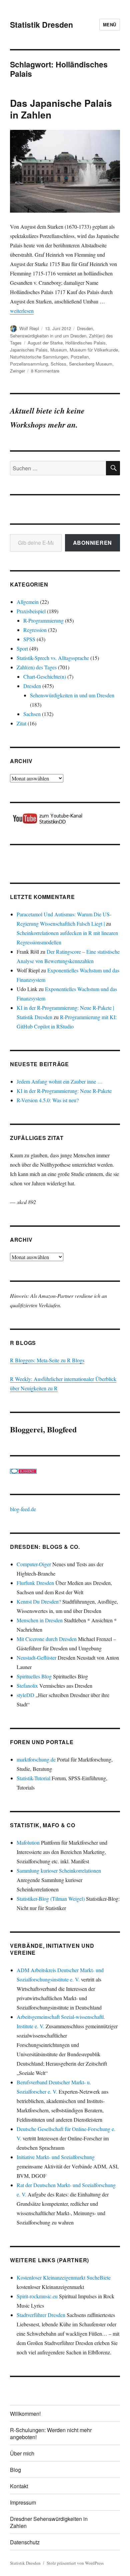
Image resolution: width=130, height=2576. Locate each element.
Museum (59, 350)
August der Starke (45, 343)
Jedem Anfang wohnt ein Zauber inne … (60, 1081)
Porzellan (80, 357)
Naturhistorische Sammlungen (39, 357)
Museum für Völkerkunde (94, 350)
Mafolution (28, 1842)
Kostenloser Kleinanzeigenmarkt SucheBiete (64, 2277)
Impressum (23, 2502)
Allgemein (28, 602)
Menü (110, 25)
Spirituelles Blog (34, 1676)
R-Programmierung (43, 620)
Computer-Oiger (34, 1564)
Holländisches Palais (85, 343)
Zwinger (17, 371)
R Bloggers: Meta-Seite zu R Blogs (47, 1360)
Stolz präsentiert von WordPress (75, 2563)
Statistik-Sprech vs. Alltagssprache (53, 658)
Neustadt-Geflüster (36, 1658)
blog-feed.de (23, 1509)
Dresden (85, 328)
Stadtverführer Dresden (41, 2315)
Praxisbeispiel (31, 611)
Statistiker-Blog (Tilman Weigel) (51, 1899)
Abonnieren (93, 543)
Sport (22, 648)
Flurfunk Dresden (35, 1583)
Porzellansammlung (29, 364)
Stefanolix (27, 1686)
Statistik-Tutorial (33, 1778)
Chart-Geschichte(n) (45, 676)
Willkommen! (25, 2414)
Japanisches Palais (29, 350)
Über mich (22, 2453)
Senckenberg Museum (91, 364)
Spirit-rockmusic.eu (37, 2296)
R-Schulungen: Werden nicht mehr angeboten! (51, 2433)
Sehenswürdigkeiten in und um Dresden (48, 336)
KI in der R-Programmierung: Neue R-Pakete (64, 1091)
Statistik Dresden (41, 25)
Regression (35, 630)
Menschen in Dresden (40, 1620)
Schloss (58, 364)
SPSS (29, 639)
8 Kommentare (45, 371)
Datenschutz (25, 2542)
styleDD (25, 1695)
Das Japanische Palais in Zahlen (61, 109)
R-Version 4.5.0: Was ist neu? (48, 1100)
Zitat (21, 723)
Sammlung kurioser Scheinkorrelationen (59, 1870)
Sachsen (32, 714)
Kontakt (19, 2486)
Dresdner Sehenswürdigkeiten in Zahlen (49, 2522)
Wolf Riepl (29, 328)
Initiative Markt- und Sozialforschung (56, 2157)
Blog (15, 2470)
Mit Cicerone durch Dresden (47, 1639)
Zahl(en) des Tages (37, 667)
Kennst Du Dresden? (39, 1601)
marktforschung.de (36, 1759)
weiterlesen (22, 311)
